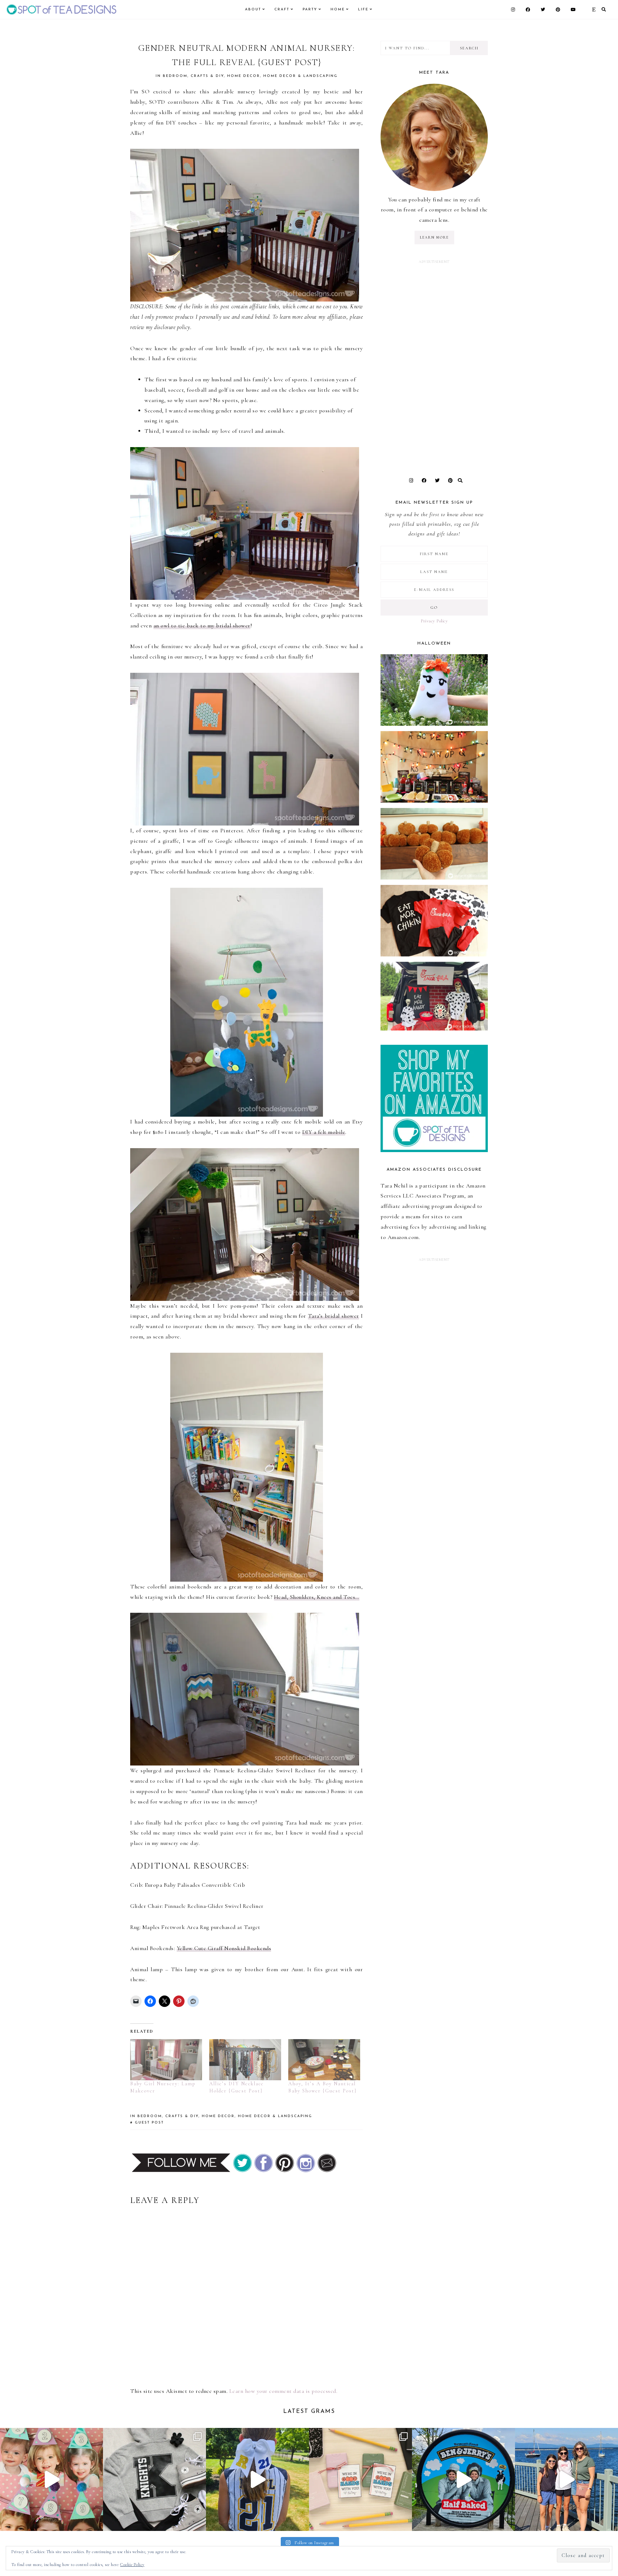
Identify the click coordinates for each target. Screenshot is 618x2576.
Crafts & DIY (207, 76)
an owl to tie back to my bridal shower (202, 626)
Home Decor (244, 76)
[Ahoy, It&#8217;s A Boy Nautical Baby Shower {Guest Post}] (324, 2060)
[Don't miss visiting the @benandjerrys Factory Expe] (463, 2479)
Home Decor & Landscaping (300, 76)
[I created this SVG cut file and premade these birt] (51, 2479)
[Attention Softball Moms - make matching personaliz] (257, 2479)
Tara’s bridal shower (333, 1316)
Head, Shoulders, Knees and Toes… (317, 1597)
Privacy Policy (434, 621)
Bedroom (175, 76)
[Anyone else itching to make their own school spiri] (154, 2479)
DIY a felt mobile (324, 1132)
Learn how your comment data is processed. (283, 2391)
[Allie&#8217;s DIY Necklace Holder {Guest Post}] (245, 2060)
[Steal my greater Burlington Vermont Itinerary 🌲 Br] (566, 2479)
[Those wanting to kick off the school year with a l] (360, 2479)
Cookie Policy (132, 2565)
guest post (149, 2123)
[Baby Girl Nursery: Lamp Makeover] (166, 2060)
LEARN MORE (434, 237)
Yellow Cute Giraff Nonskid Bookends (224, 1948)
